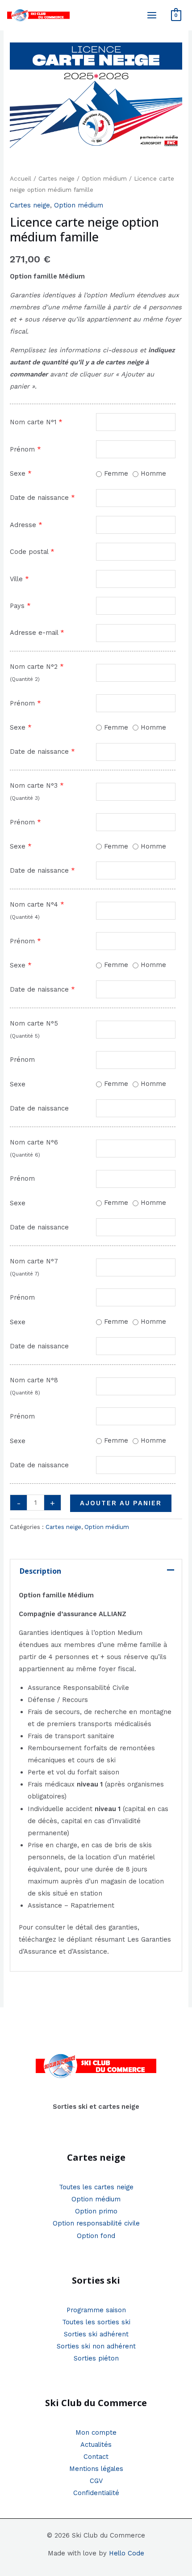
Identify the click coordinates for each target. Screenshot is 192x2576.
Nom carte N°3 (37, 785)
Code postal (32, 552)
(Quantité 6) (25, 1155)
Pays (20, 606)
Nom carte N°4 (37, 904)
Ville (19, 579)
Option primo (96, 2211)
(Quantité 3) (25, 798)
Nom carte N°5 (34, 1023)
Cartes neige (56, 179)
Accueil (21, 179)
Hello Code (127, 2553)
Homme (152, 473)
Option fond (96, 2236)
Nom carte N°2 (37, 667)
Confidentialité (96, 2493)
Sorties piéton (96, 2358)
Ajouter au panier (121, 1503)
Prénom (25, 449)
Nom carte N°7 (34, 1261)
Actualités (96, 2445)
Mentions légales (96, 2469)
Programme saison (96, 2310)
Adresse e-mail (37, 633)
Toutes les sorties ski (96, 2322)
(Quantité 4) (25, 917)
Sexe (21, 473)
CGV (96, 2481)
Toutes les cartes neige (96, 2187)
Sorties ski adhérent (96, 2334)
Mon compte (96, 2432)
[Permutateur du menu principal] (152, 15)
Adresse (26, 525)
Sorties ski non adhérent (96, 2346)
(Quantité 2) (25, 679)
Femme (115, 473)
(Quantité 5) (25, 1036)
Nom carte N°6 (34, 1142)
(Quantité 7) (25, 1274)
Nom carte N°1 (36, 422)
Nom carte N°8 (34, 1380)
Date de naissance (42, 498)
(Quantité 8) (25, 1393)
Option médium (104, 179)
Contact (96, 2457)
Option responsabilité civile (96, 2223)
